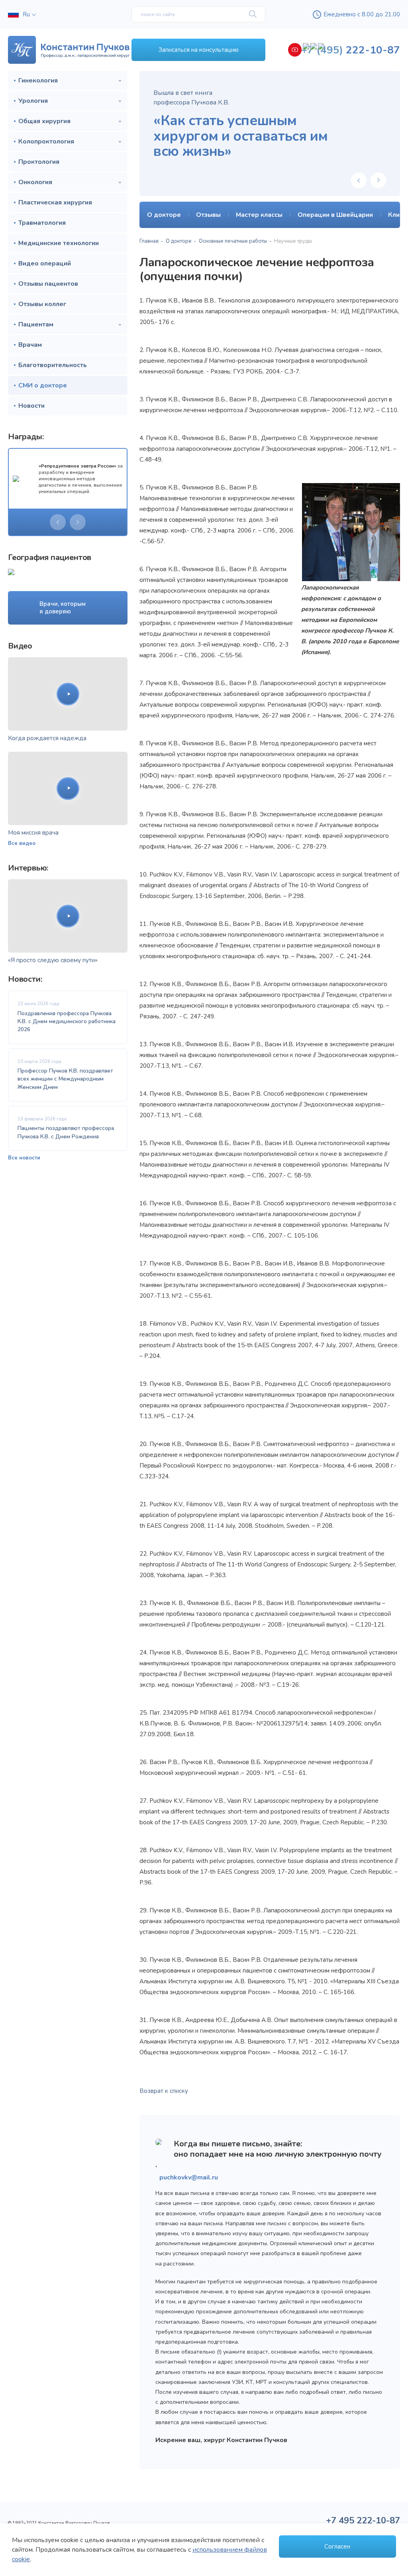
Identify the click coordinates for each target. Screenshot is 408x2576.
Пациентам (36, 324)
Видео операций (45, 263)
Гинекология (38, 81)
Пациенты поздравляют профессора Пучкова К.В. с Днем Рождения (66, 1132)
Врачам (30, 345)
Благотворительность (53, 365)
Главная (149, 241)
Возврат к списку (164, 2091)
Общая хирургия (44, 121)
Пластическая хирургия (55, 202)
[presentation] (58, 522)
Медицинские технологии (59, 243)
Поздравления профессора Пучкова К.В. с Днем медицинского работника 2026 (67, 1022)
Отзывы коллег (42, 304)
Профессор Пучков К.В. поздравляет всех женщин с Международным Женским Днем (65, 1079)
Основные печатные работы (233, 241)
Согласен (337, 2547)
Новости (31, 406)
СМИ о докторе (43, 385)
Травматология (42, 223)
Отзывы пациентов (48, 284)
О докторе (179, 241)
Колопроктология (46, 141)
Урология (33, 101)
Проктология (39, 162)
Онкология (35, 182)
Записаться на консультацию (199, 50)
